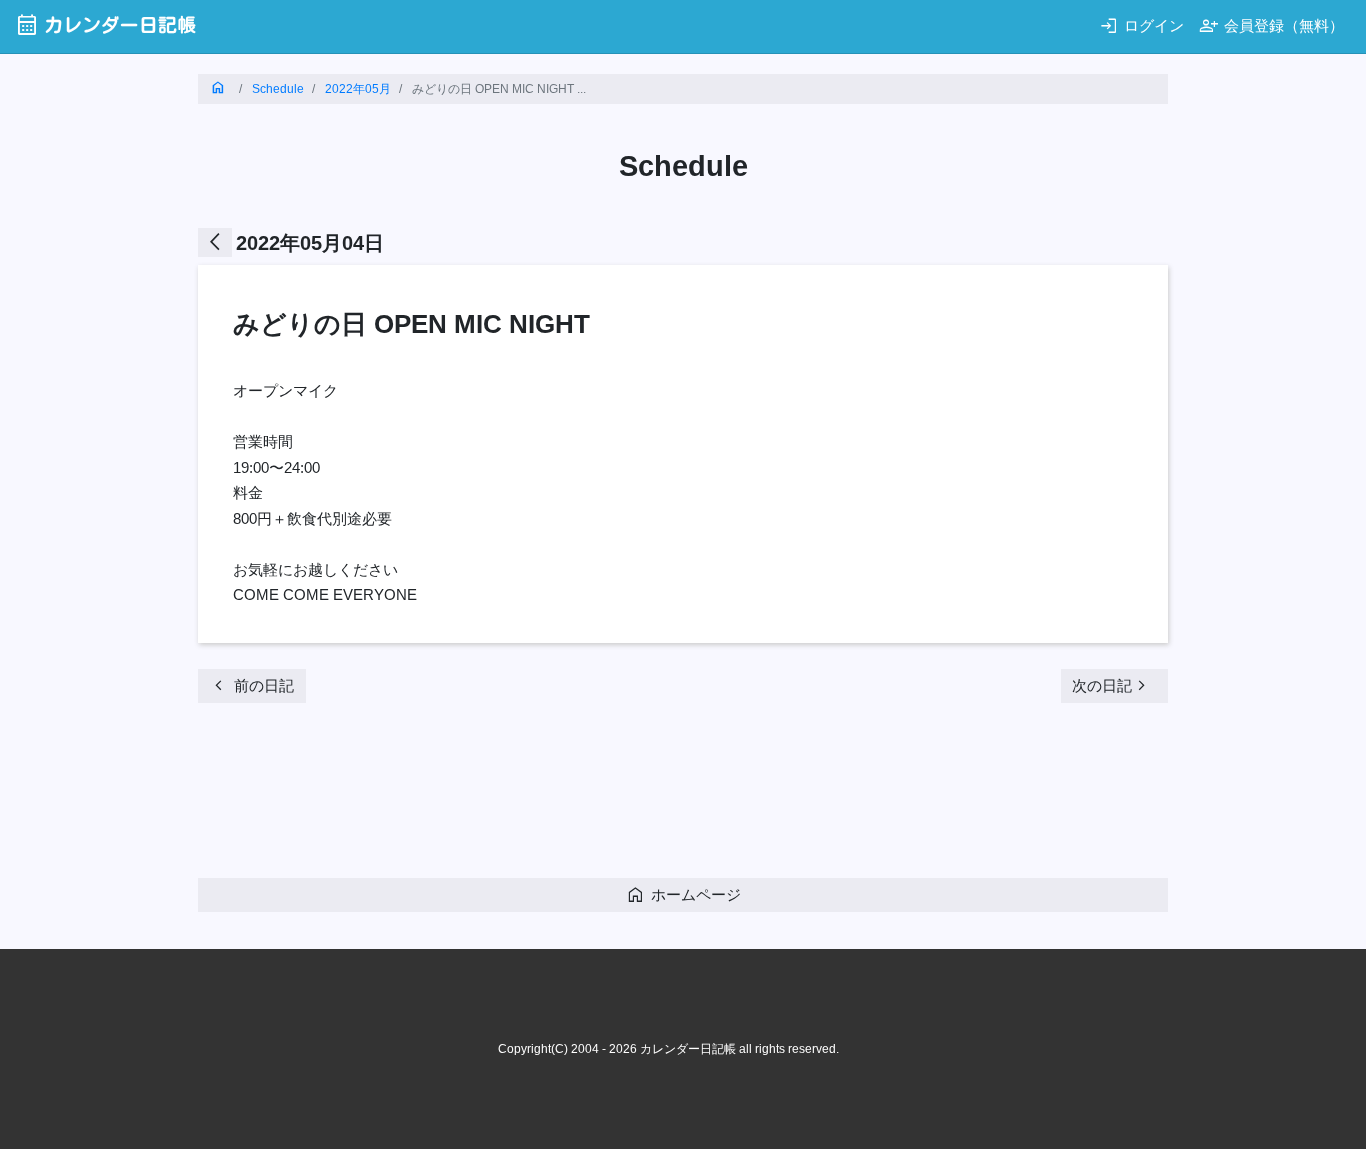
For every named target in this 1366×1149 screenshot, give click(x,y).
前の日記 (251, 685)
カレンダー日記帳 (105, 24)
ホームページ (683, 894)
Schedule (278, 89)
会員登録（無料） (1271, 25)
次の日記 (1112, 685)
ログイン (1141, 25)
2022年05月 (358, 89)
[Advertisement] (562, 797)
